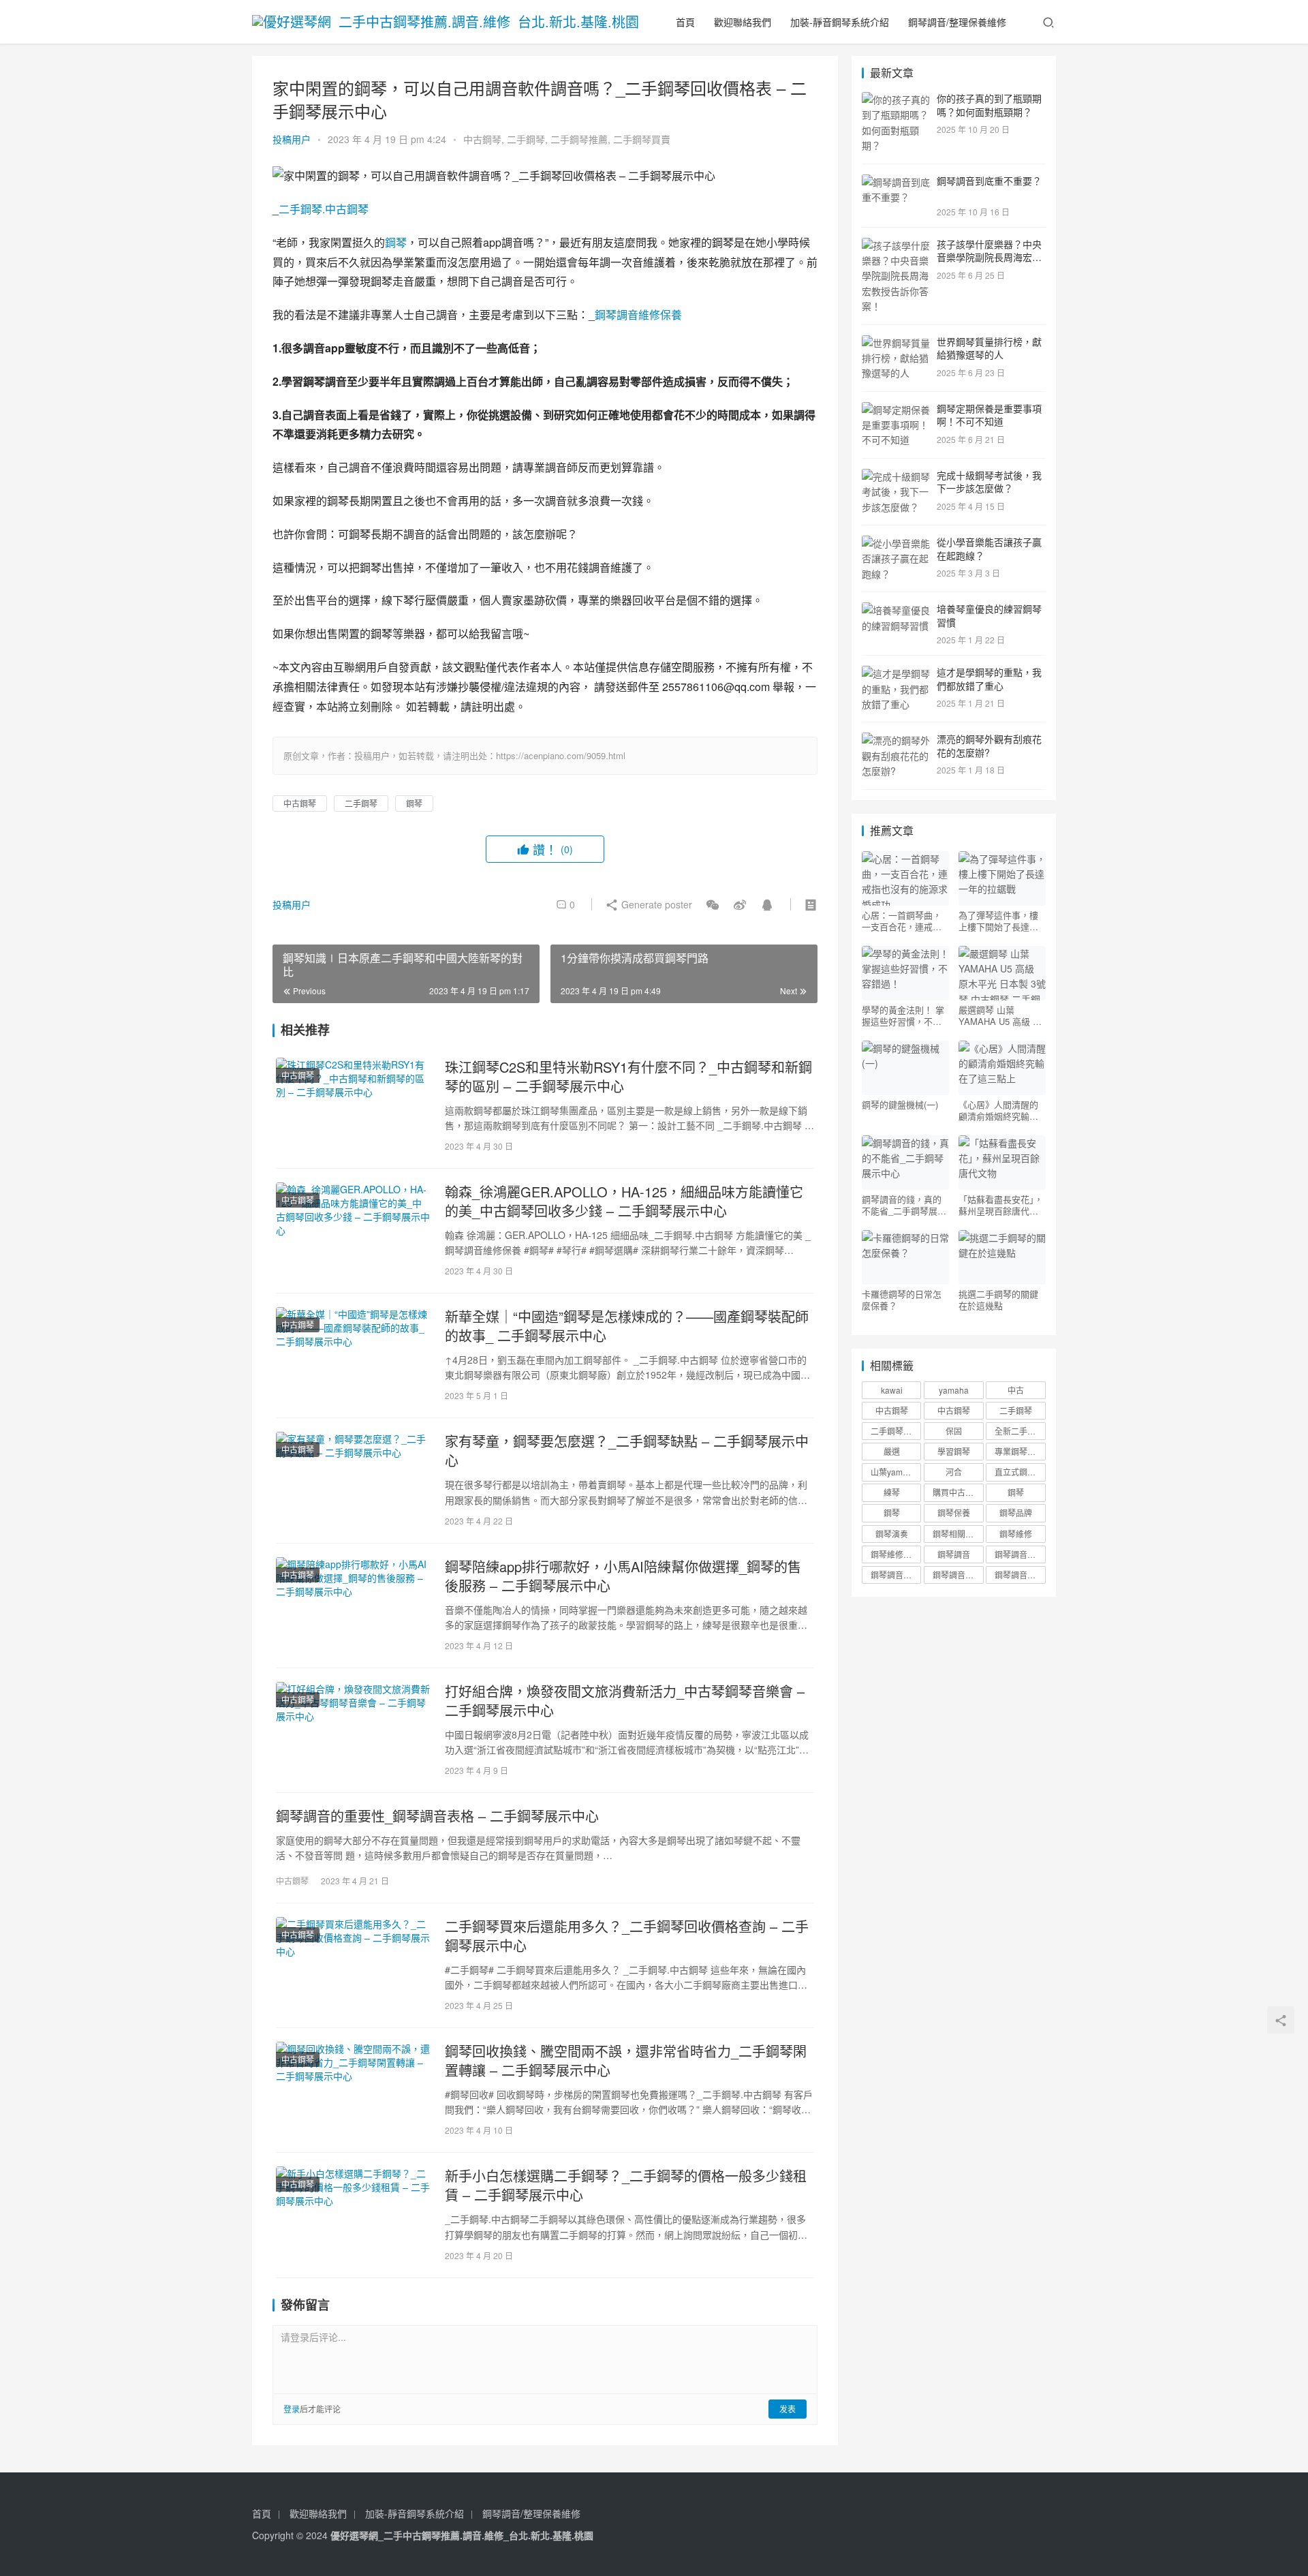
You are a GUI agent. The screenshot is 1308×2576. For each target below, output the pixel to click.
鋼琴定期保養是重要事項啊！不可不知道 (989, 415)
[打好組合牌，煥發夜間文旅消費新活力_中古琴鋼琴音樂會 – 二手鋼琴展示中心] (354, 1730)
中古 (1016, 1390)
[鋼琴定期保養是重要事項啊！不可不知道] (896, 410)
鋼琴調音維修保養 (638, 315)
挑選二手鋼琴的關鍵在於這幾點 (998, 1300)
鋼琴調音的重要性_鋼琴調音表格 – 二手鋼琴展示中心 (437, 1816)
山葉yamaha (894, 1472)
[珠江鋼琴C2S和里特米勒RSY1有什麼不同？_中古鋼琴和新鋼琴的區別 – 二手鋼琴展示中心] (354, 1106)
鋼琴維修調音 (895, 1554)
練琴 (892, 1492)
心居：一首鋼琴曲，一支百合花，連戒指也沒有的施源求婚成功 (902, 921)
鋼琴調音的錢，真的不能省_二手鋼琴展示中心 (904, 1205)
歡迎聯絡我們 (743, 22)
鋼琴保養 (954, 1513)
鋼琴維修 (1016, 1534)
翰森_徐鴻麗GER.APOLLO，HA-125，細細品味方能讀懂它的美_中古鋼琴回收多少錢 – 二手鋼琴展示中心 (624, 1201)
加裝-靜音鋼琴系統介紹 (840, 22)
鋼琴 (396, 242)
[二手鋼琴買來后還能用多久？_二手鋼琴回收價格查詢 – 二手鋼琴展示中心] (354, 1965)
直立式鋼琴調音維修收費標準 (1020, 1472)
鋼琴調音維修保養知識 (896, 1575)
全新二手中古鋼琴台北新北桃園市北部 (1020, 1431)
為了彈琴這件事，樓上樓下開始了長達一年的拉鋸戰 (998, 921)
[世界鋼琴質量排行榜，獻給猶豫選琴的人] (896, 343)
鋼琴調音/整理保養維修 (957, 22)
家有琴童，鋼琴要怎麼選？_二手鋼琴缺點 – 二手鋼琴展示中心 (627, 1451)
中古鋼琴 (482, 139)
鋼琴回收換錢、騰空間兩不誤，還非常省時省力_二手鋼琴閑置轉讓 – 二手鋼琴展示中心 (626, 2061)
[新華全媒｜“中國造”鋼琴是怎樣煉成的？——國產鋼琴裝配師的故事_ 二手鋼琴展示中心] (354, 1355)
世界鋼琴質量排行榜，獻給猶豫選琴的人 (989, 348)
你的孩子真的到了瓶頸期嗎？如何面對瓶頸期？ (989, 105)
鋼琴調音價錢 (1019, 1554)
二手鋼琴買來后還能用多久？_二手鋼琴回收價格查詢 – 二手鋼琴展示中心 (627, 1936)
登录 (292, 2409)
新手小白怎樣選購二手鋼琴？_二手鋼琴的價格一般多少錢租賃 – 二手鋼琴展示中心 (626, 2186)
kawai (892, 1390)
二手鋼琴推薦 (579, 139)
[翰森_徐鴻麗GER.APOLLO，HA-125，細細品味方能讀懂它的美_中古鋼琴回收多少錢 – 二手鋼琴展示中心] (354, 1231)
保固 (954, 1431)
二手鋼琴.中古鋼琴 (324, 209)
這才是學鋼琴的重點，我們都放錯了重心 (989, 679)
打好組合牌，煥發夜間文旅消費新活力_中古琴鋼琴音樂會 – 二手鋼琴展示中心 (625, 1701)
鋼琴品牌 (1016, 1513)
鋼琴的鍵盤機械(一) (900, 1105)
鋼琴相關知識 (957, 1534)
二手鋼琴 (526, 139)
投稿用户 (292, 139)
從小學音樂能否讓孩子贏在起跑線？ (989, 549)
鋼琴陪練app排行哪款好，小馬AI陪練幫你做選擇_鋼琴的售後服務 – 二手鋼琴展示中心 (623, 1576)
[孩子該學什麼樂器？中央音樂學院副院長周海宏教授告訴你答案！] (896, 245)
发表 (788, 2409)
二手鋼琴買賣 (642, 139)
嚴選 (892, 1451)
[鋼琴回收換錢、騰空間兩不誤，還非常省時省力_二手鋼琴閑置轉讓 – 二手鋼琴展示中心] (354, 2090)
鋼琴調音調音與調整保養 (958, 1575)
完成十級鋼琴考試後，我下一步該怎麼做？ (989, 482)
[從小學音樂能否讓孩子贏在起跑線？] (896, 543)
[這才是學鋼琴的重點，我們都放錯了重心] (896, 673)
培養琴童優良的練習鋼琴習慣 (989, 615)
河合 (954, 1472)
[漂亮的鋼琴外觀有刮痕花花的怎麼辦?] (896, 740)
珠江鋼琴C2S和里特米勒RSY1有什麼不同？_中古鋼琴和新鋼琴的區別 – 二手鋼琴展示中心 (628, 1077)
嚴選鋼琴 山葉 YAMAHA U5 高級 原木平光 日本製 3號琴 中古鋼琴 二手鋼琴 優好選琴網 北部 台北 (1001, 1015)
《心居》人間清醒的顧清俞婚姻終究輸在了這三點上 (998, 1110)
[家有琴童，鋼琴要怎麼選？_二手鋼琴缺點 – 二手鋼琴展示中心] (354, 1480)
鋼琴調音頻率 (1019, 1575)
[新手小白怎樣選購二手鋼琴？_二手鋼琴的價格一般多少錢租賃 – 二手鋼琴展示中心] (354, 2215)
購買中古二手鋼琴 (958, 1492)
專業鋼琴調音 (1019, 1451)
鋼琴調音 (954, 1554)
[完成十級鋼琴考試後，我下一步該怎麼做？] (896, 476)
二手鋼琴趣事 (895, 1431)
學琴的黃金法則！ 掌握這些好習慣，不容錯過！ (903, 1015)
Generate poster (655, 904)
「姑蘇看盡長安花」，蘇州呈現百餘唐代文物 (1001, 1205)
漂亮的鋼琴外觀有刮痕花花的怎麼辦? (989, 746)
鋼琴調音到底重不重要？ (989, 181)
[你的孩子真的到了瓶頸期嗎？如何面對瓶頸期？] (896, 99)
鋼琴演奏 (892, 1534)
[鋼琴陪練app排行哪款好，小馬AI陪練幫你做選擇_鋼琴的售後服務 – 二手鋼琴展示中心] (354, 1606)
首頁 (685, 22)
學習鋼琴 (954, 1451)
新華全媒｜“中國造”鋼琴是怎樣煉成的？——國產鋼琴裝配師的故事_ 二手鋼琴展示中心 (627, 1326)
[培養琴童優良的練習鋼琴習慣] (896, 610)
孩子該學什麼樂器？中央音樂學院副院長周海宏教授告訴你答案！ (989, 257)
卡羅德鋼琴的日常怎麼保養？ (902, 1300)
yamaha (954, 1390)
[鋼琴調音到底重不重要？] (896, 182)
